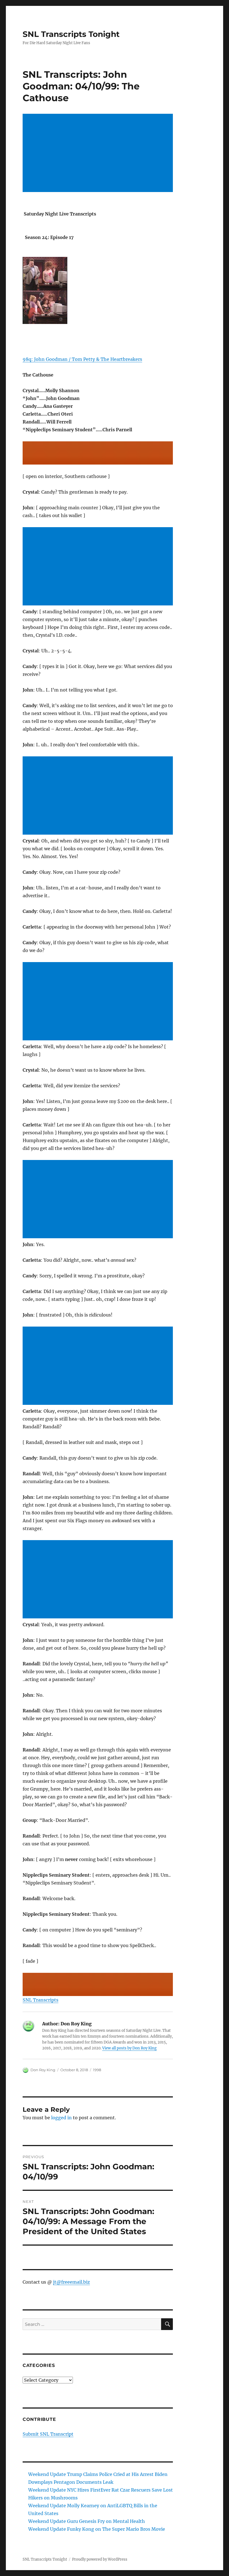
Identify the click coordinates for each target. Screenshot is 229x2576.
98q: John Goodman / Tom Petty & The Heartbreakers (82, 359)
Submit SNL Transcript (48, 2434)
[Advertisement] (99, 153)
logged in (61, 2118)
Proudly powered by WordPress (100, 2559)
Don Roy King (43, 2070)
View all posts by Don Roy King (129, 2048)
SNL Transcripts (40, 2000)
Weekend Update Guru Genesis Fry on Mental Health (87, 2521)
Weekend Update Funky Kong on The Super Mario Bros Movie (97, 2529)
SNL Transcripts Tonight (71, 34)
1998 (97, 2070)
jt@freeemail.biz (71, 2282)
